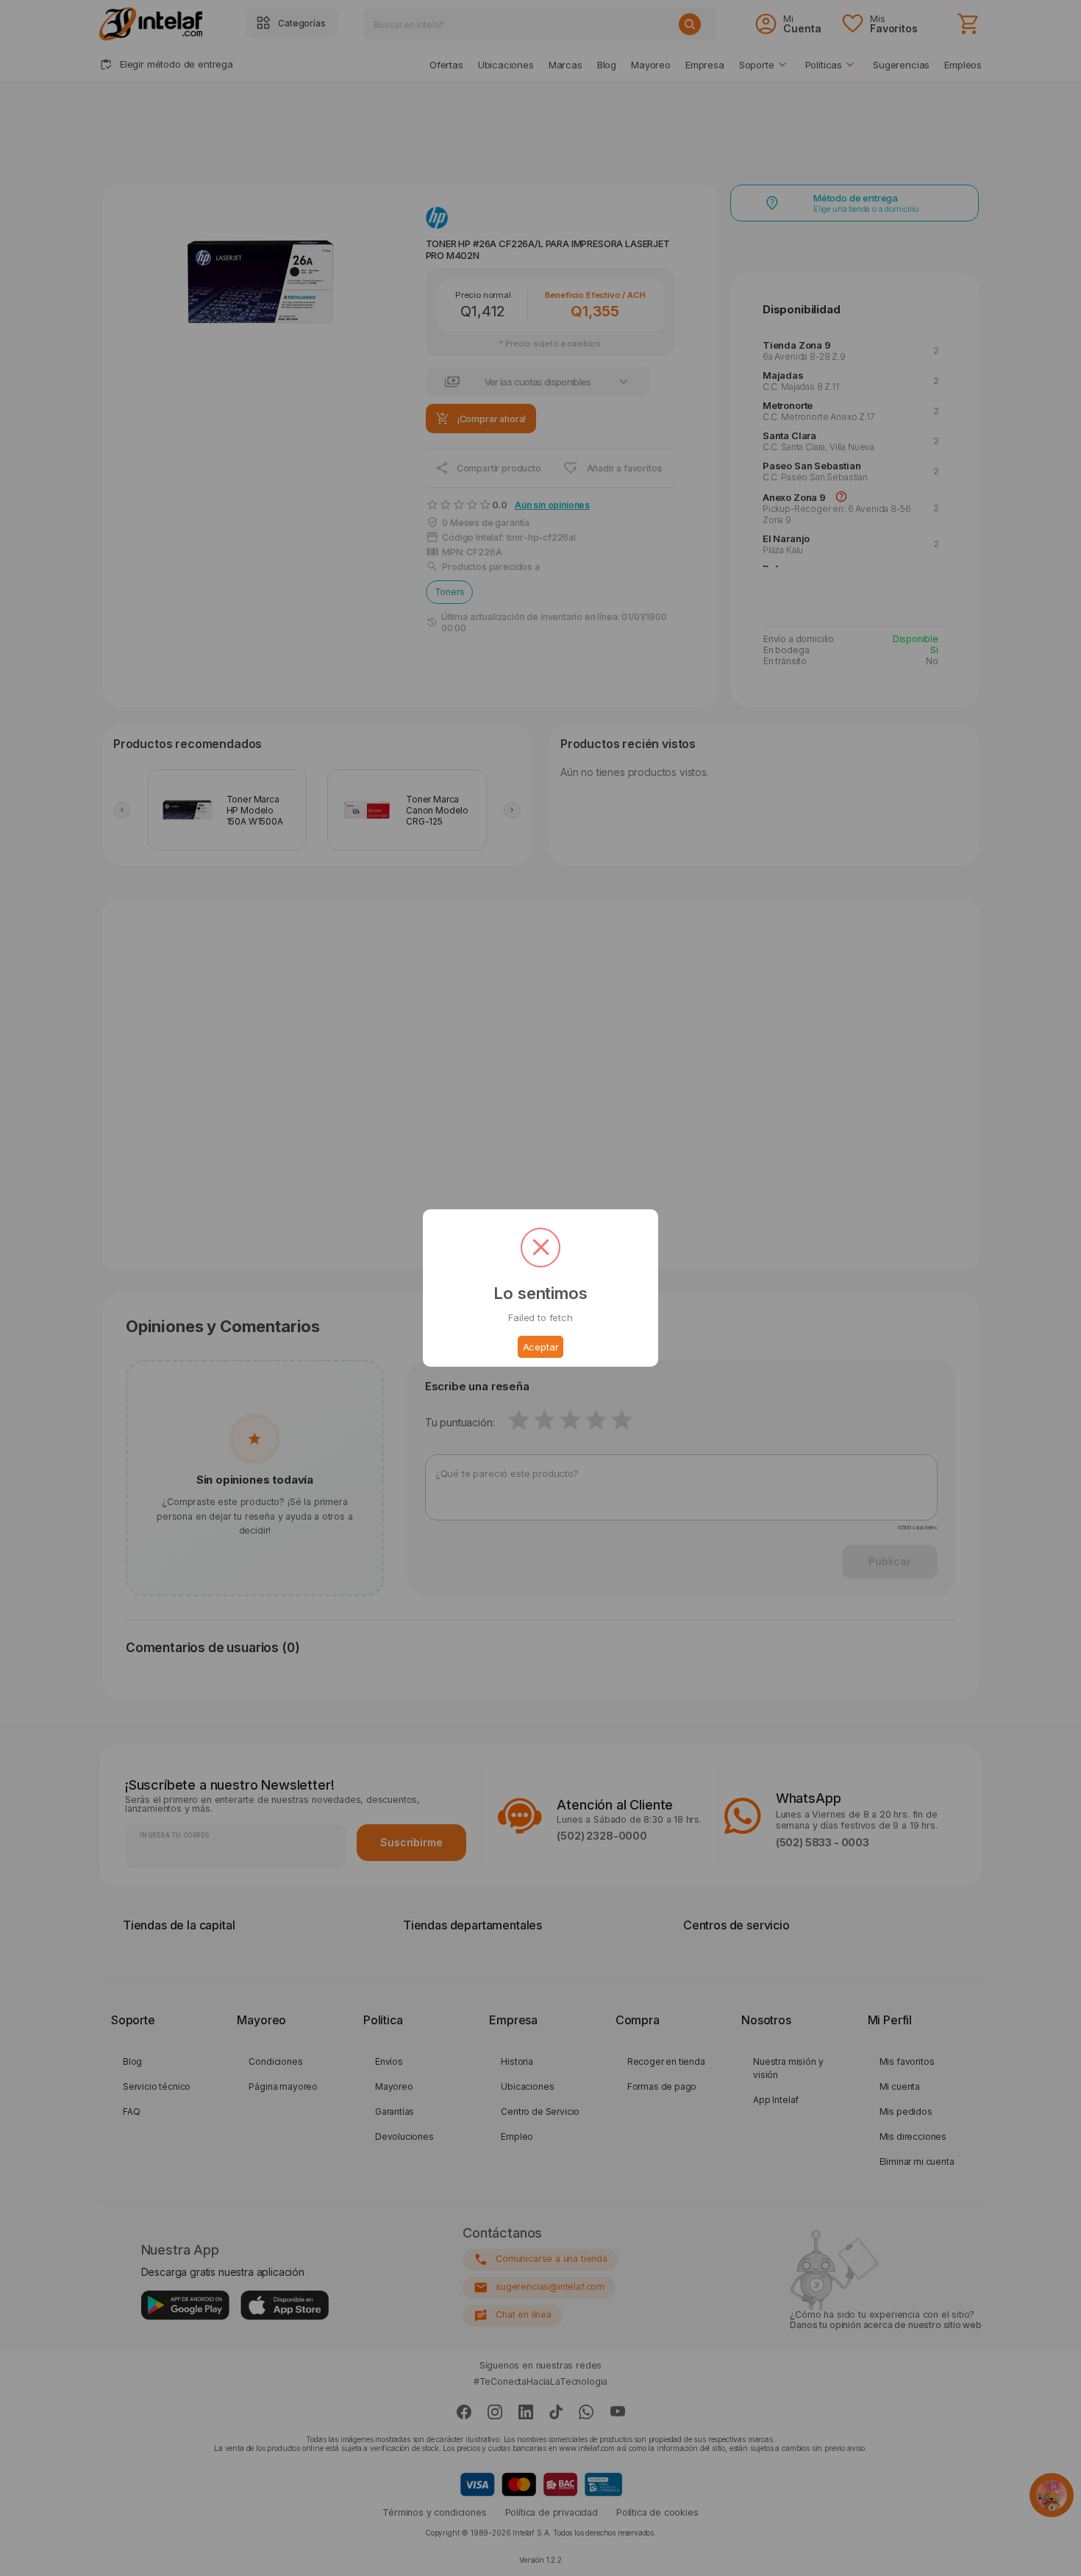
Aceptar (541, 1347)
